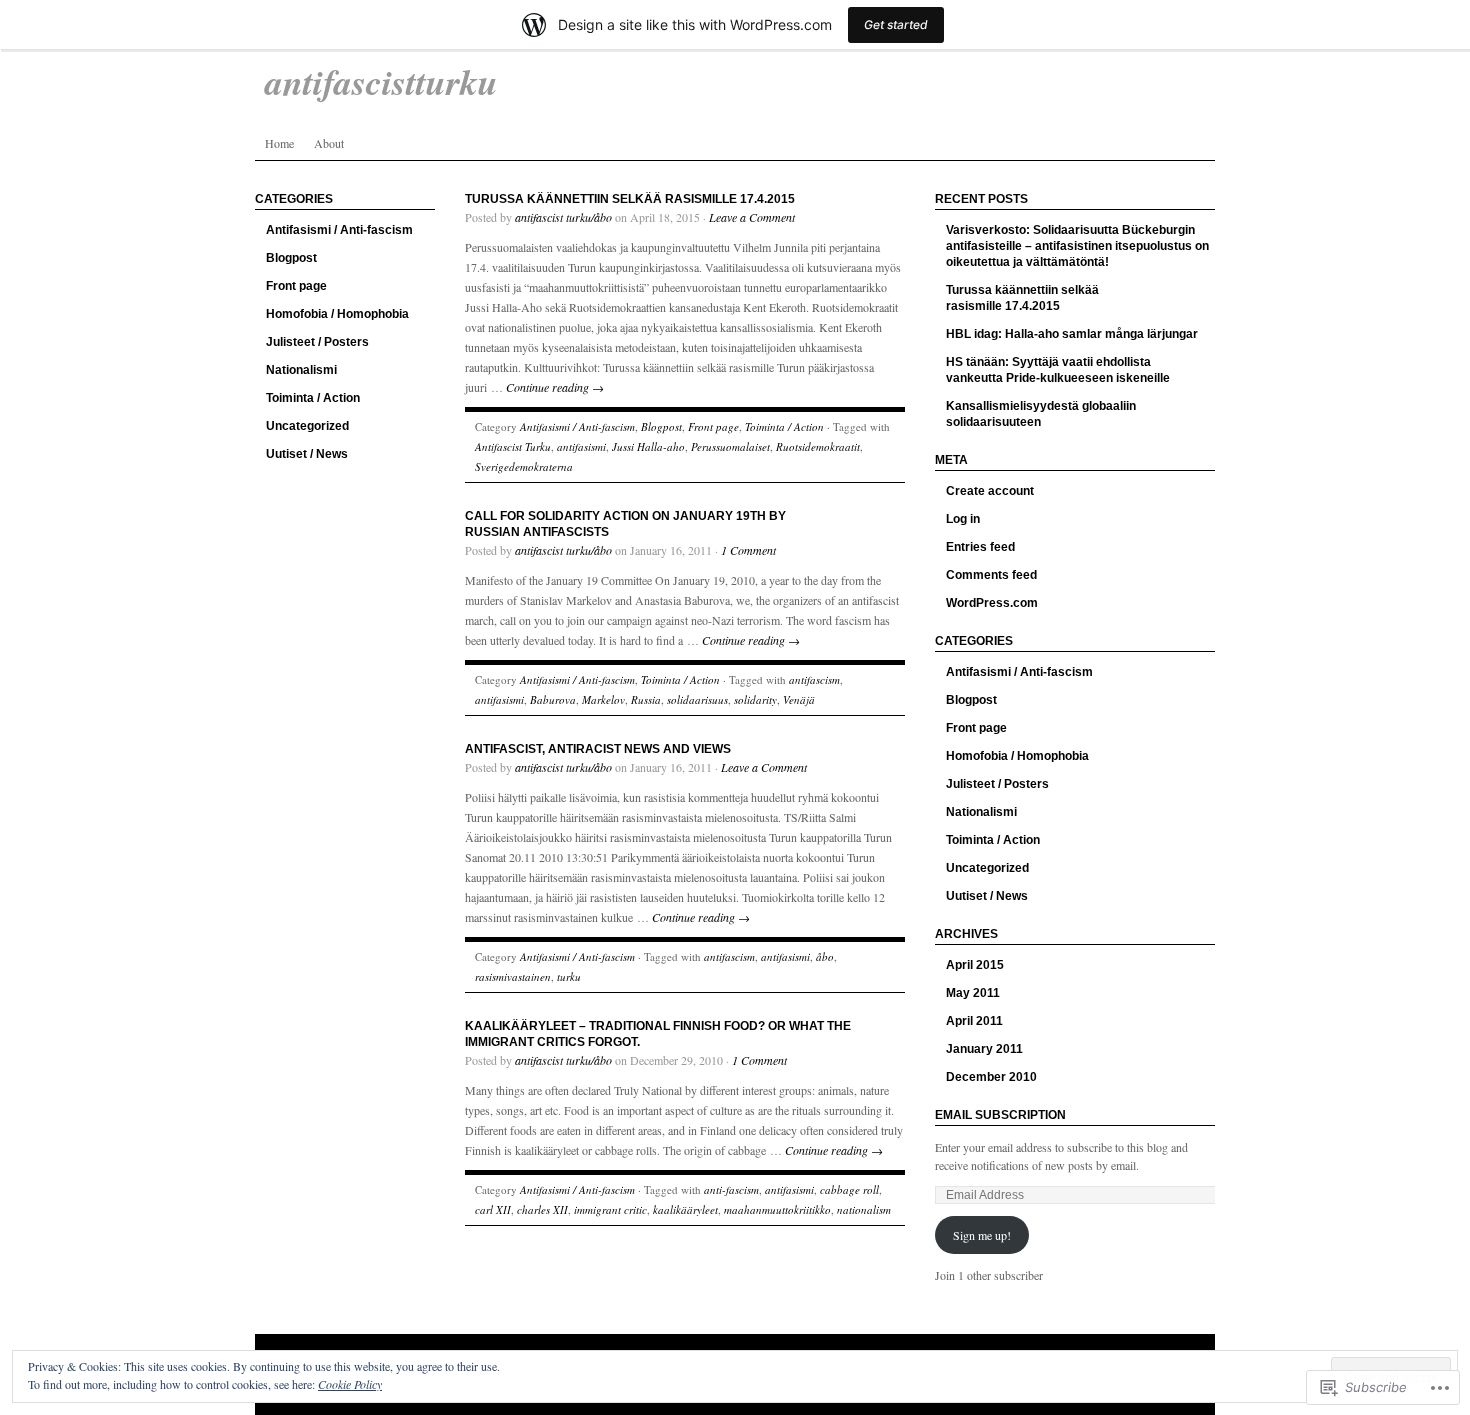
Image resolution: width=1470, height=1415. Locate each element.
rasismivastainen (513, 976)
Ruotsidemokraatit (818, 446)
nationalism (864, 1209)
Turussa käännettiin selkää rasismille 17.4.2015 (630, 199)
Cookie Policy (350, 1384)
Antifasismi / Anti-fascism (339, 230)
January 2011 (984, 1049)
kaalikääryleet (685, 1209)
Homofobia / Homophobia (337, 314)
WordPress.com (992, 603)
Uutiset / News (307, 454)
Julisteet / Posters (317, 342)
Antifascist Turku (513, 446)
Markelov (603, 699)
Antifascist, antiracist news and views (598, 749)
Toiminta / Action (313, 398)
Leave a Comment (752, 217)
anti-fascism (731, 1189)
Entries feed (980, 547)
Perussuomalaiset (730, 446)
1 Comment (748, 550)
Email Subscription (1000, 1115)
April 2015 (975, 965)
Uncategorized (307, 426)
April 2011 (974, 1021)
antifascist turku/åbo (563, 217)
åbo (825, 956)
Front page (296, 286)
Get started (896, 24)
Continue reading (555, 387)
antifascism (814, 679)
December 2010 (991, 1077)
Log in (963, 519)
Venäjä (799, 699)
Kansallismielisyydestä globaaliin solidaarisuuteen (1041, 414)
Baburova (553, 699)
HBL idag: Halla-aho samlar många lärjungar (1072, 334)
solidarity (755, 699)
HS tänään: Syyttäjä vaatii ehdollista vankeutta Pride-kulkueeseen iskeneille (1058, 370)
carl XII (493, 1209)
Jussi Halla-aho (648, 446)
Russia (646, 699)
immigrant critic (610, 1209)
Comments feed (991, 575)
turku (569, 976)
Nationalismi (301, 370)
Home (279, 143)
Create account (990, 491)
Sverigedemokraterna (524, 466)
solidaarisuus (697, 699)
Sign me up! (982, 1235)
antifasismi (581, 446)
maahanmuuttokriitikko (777, 1209)
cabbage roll (849, 1189)
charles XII (542, 1209)
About (329, 143)
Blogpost (291, 258)
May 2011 (973, 993)
